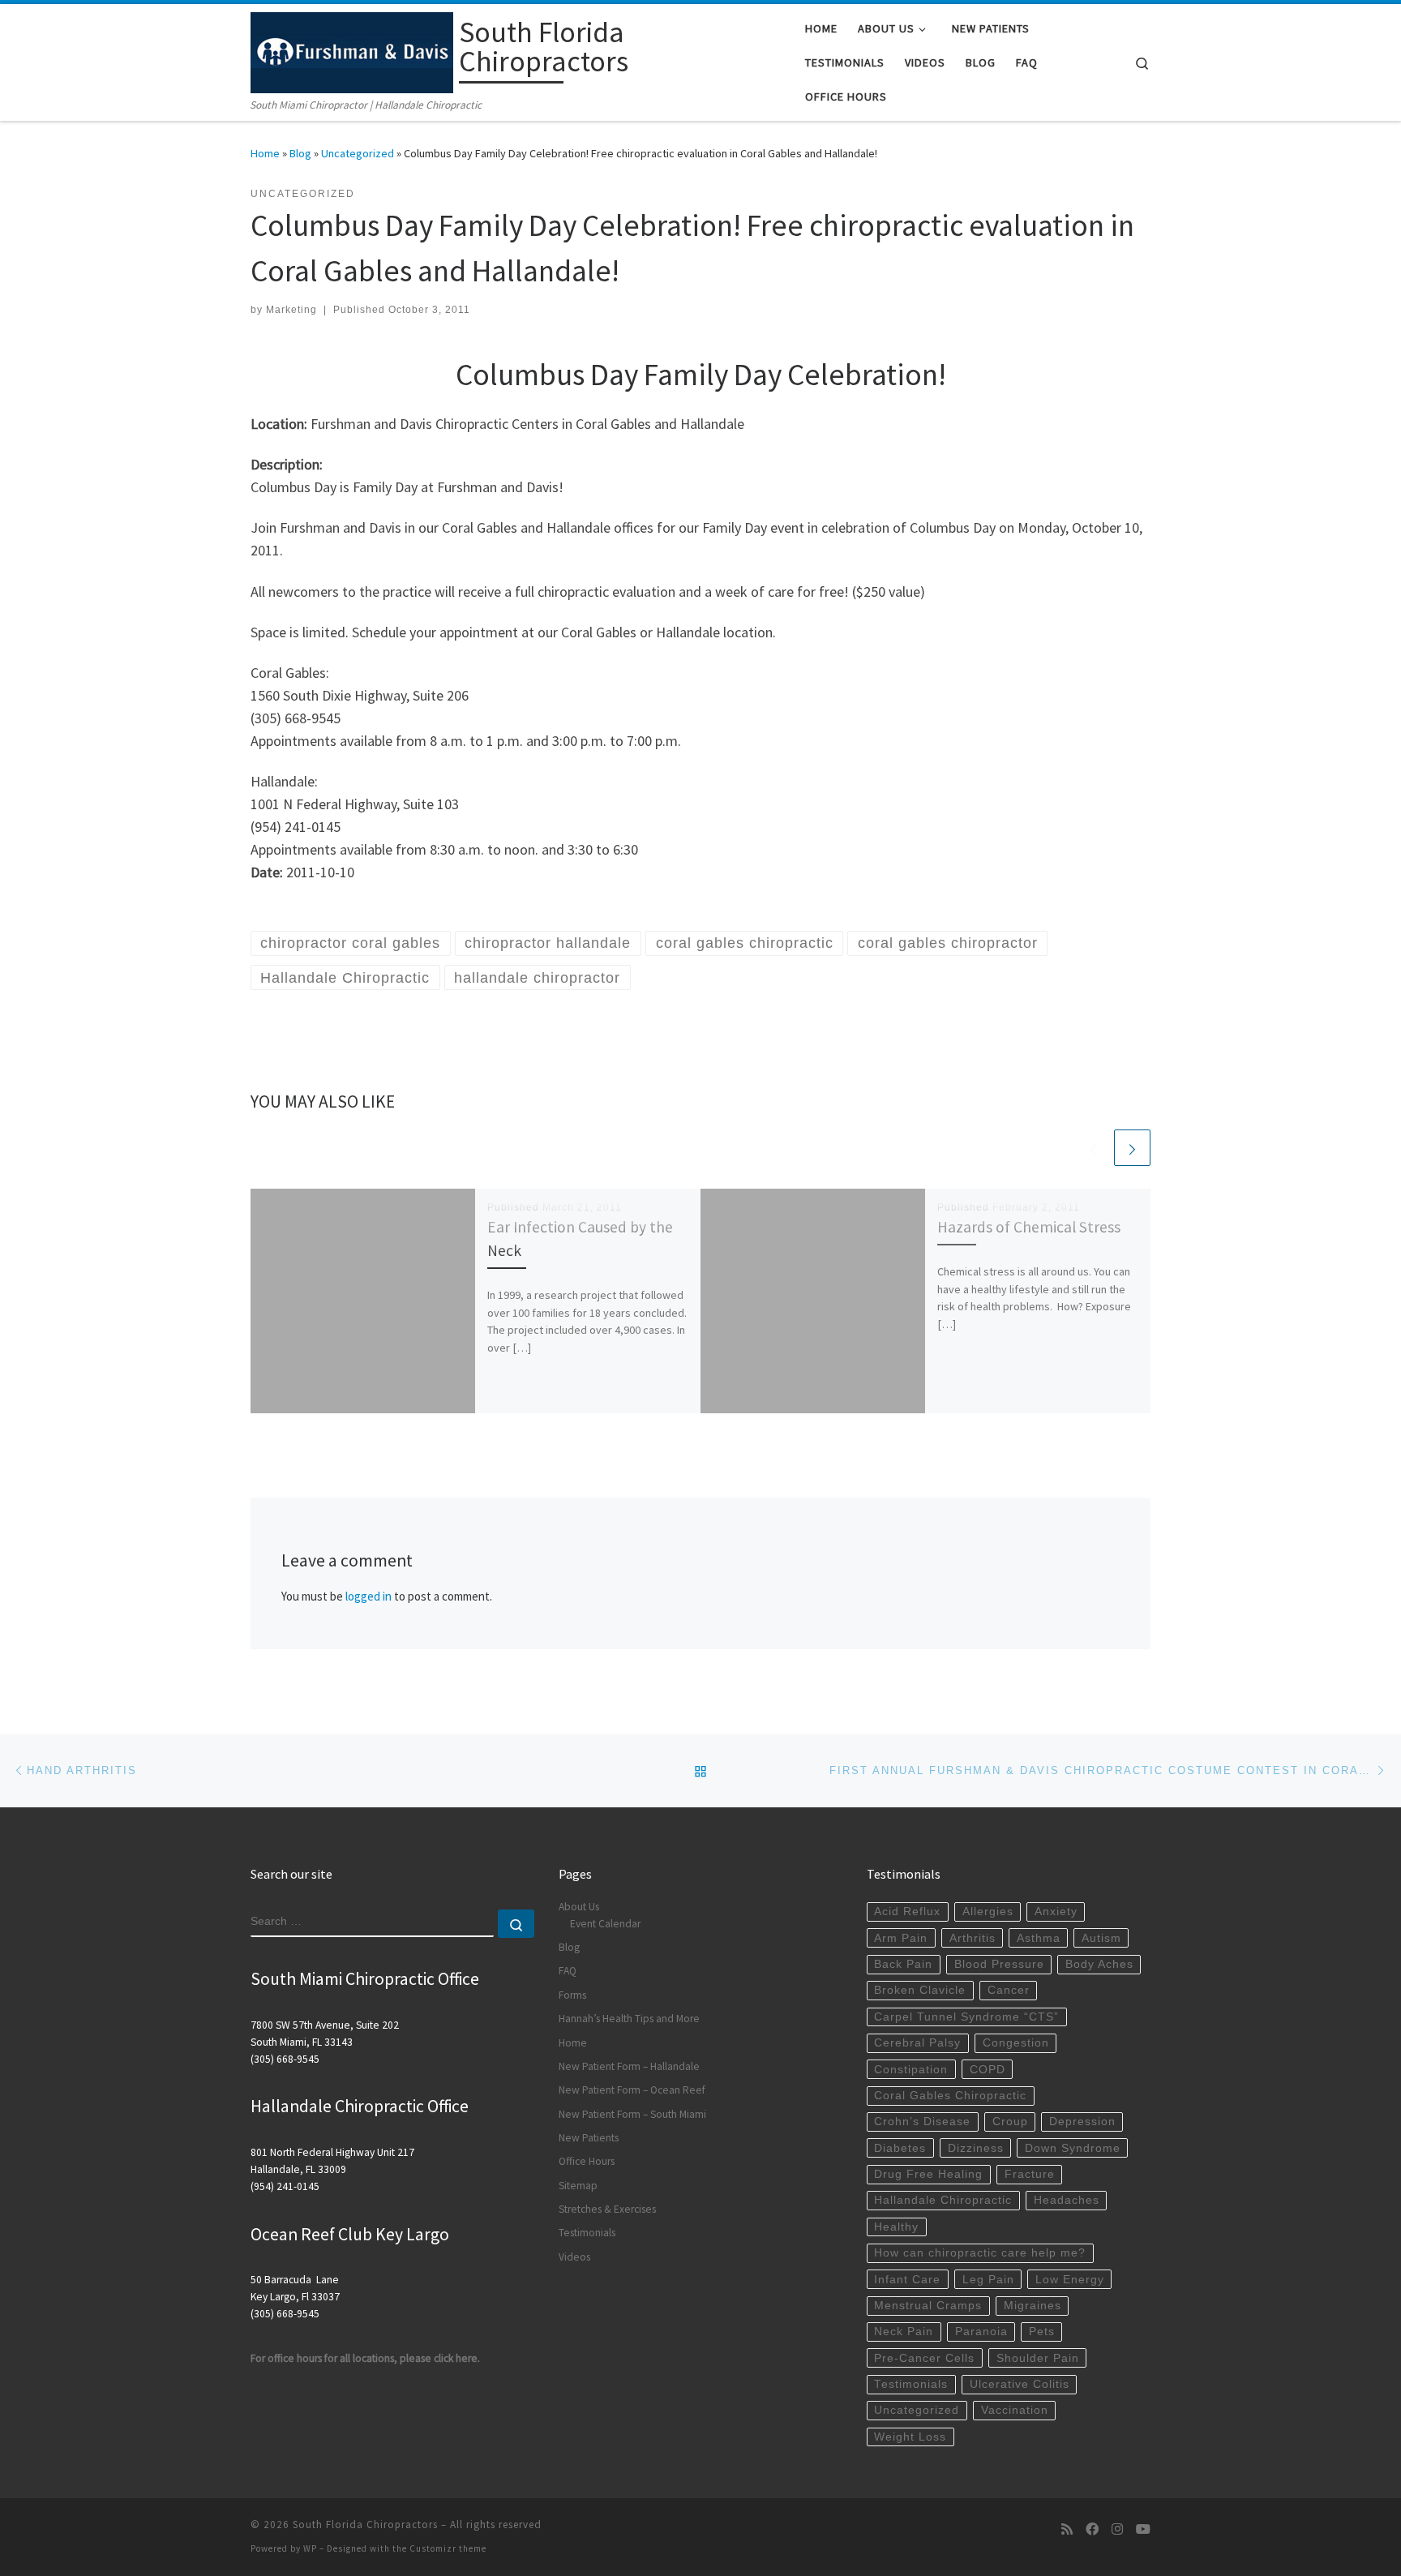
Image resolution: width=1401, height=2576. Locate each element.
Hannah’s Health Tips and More (629, 2019)
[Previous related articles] (1093, 1148)
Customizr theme (448, 2548)
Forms (572, 1995)
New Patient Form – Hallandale (629, 2066)
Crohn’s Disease (922, 2122)
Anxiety (1056, 1912)
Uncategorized (358, 153)
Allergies (988, 1912)
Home (265, 153)
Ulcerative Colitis (1020, 2384)
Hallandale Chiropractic (943, 2200)
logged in (368, 1596)
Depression (1082, 2122)
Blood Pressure (999, 1964)
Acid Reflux (907, 1912)
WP (310, 2548)
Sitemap (578, 2186)
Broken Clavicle (920, 1990)
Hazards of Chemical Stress (1029, 1227)
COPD (988, 2070)
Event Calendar (605, 1924)
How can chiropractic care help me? (980, 2253)
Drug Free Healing (928, 2174)
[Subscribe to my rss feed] (1067, 2529)
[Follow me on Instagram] (1117, 2529)
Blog (300, 153)
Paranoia (981, 2332)
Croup (1010, 2122)
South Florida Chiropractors (365, 2525)
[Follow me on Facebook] (1092, 2529)
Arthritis (973, 1938)
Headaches (1067, 2200)
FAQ (568, 1971)
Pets (1042, 2332)
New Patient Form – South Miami (632, 2114)
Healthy (896, 2227)
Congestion (1016, 2043)
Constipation (911, 2070)
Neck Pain (904, 2332)
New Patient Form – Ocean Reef (632, 2090)
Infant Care (907, 2280)
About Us (579, 1907)
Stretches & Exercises (607, 2209)
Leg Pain (988, 2280)
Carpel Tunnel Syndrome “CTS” (966, 2017)
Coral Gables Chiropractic (950, 2096)
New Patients (589, 2138)
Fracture (1030, 2174)
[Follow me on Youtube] (1143, 2529)
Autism (1101, 1938)
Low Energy (1070, 2280)
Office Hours (587, 2161)
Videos (574, 2257)
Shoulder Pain (1038, 2358)
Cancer (1009, 1990)
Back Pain (903, 1964)
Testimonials (587, 2233)
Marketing (291, 310)
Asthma (1039, 1938)
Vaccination (1015, 2410)
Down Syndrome (1073, 2148)
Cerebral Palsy (917, 2043)
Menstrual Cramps (928, 2306)
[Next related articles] (1132, 1148)
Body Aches (1099, 1964)
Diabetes (900, 2148)
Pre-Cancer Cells (924, 2358)
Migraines (1033, 2306)
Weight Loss (910, 2437)
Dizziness (976, 2148)
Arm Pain (901, 1938)
